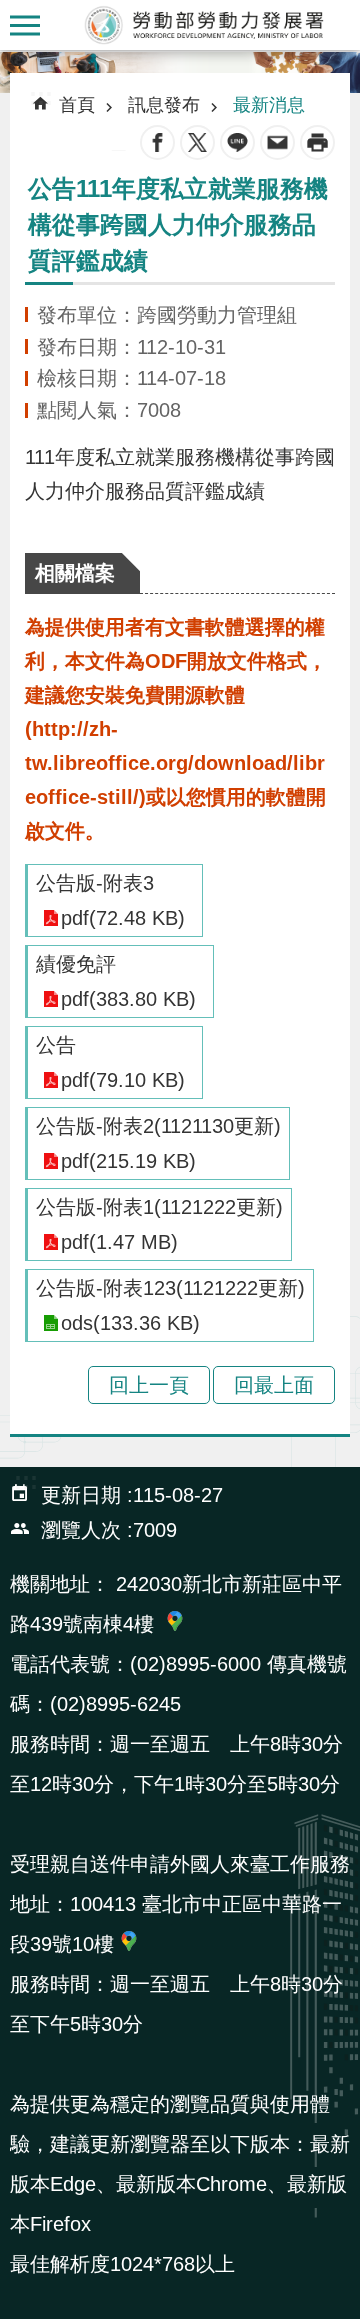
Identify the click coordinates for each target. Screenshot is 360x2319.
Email (277, 142)
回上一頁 (149, 1385)
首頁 (77, 105)
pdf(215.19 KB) (128, 1161)
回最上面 (274, 1385)
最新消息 (269, 105)
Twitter (197, 142)
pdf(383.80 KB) (128, 999)
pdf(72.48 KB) (123, 918)
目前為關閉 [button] (25, 25)
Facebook (157, 142)
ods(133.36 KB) (130, 1323)
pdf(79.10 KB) (123, 1080)
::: (16, 64)
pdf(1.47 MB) (119, 1242)
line (237, 142)
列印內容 (317, 142)
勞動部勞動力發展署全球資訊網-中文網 (205, 25)
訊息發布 (164, 105)
